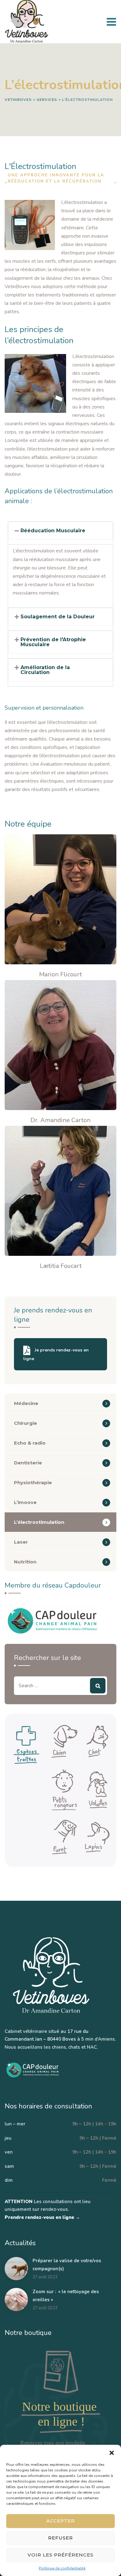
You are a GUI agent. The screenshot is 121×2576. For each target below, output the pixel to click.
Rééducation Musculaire (53, 531)
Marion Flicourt (60, 974)
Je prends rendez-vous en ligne (56, 1355)
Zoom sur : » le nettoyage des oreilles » (66, 2296)
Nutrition (25, 1562)
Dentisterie (28, 1463)
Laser (21, 1542)
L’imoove (25, 1502)
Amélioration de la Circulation (45, 670)
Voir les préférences (60, 2555)
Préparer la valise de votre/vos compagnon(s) (67, 2265)
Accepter (60, 2521)
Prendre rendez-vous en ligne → (42, 2217)
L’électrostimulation (39, 1522)
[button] (112, 2453)
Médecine (26, 1403)
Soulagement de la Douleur (58, 617)
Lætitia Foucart (61, 1266)
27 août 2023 (45, 2277)
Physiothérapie (33, 1482)
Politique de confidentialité (62, 2568)
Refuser (60, 2538)
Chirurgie (25, 1423)
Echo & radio (30, 1443)
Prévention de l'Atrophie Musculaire (53, 642)
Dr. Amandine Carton (60, 1120)
